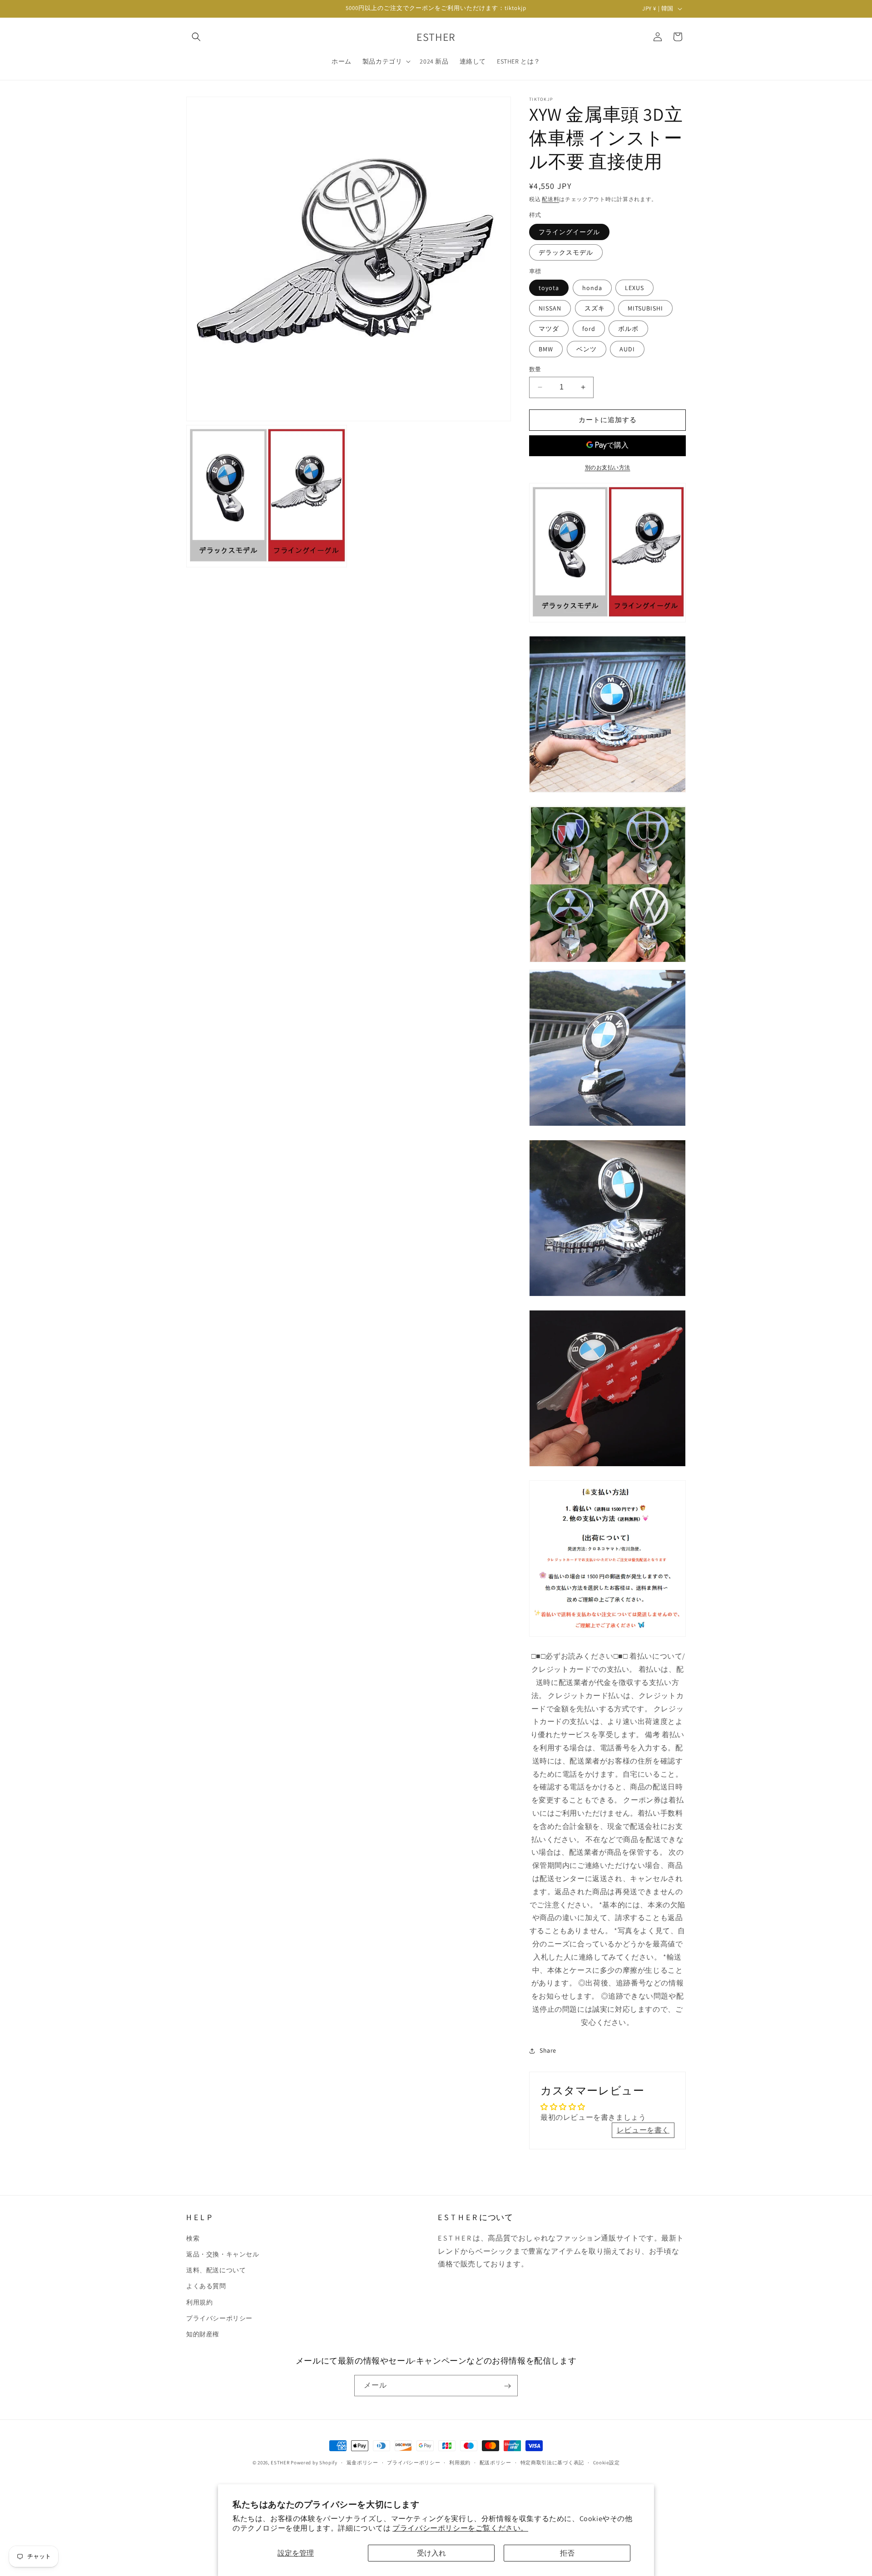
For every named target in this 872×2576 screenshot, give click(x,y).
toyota (549, 288)
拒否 (567, 2553)
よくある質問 (206, 2286)
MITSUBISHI (645, 308)
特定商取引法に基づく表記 (552, 2463)
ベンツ (587, 349)
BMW (546, 349)
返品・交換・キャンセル (223, 2254)
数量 (535, 369)
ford (589, 329)
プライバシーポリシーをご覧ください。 (460, 2528)
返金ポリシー (362, 2463)
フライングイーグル (569, 232)
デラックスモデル (566, 252)
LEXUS (634, 288)
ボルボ (628, 329)
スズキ (595, 308)
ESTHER (280, 2463)
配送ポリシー (495, 2463)
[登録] (507, 2386)
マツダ (549, 329)
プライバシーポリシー (219, 2318)
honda (592, 288)
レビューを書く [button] (643, 2130)
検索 (193, 2238)
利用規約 (199, 2302)
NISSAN (550, 308)
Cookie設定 (607, 2463)
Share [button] (548, 2050)
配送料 (550, 199)
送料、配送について (216, 2270)
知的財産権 (203, 2334)
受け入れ (431, 2553)
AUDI (627, 349)
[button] (196, 37)
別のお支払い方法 (608, 467)
